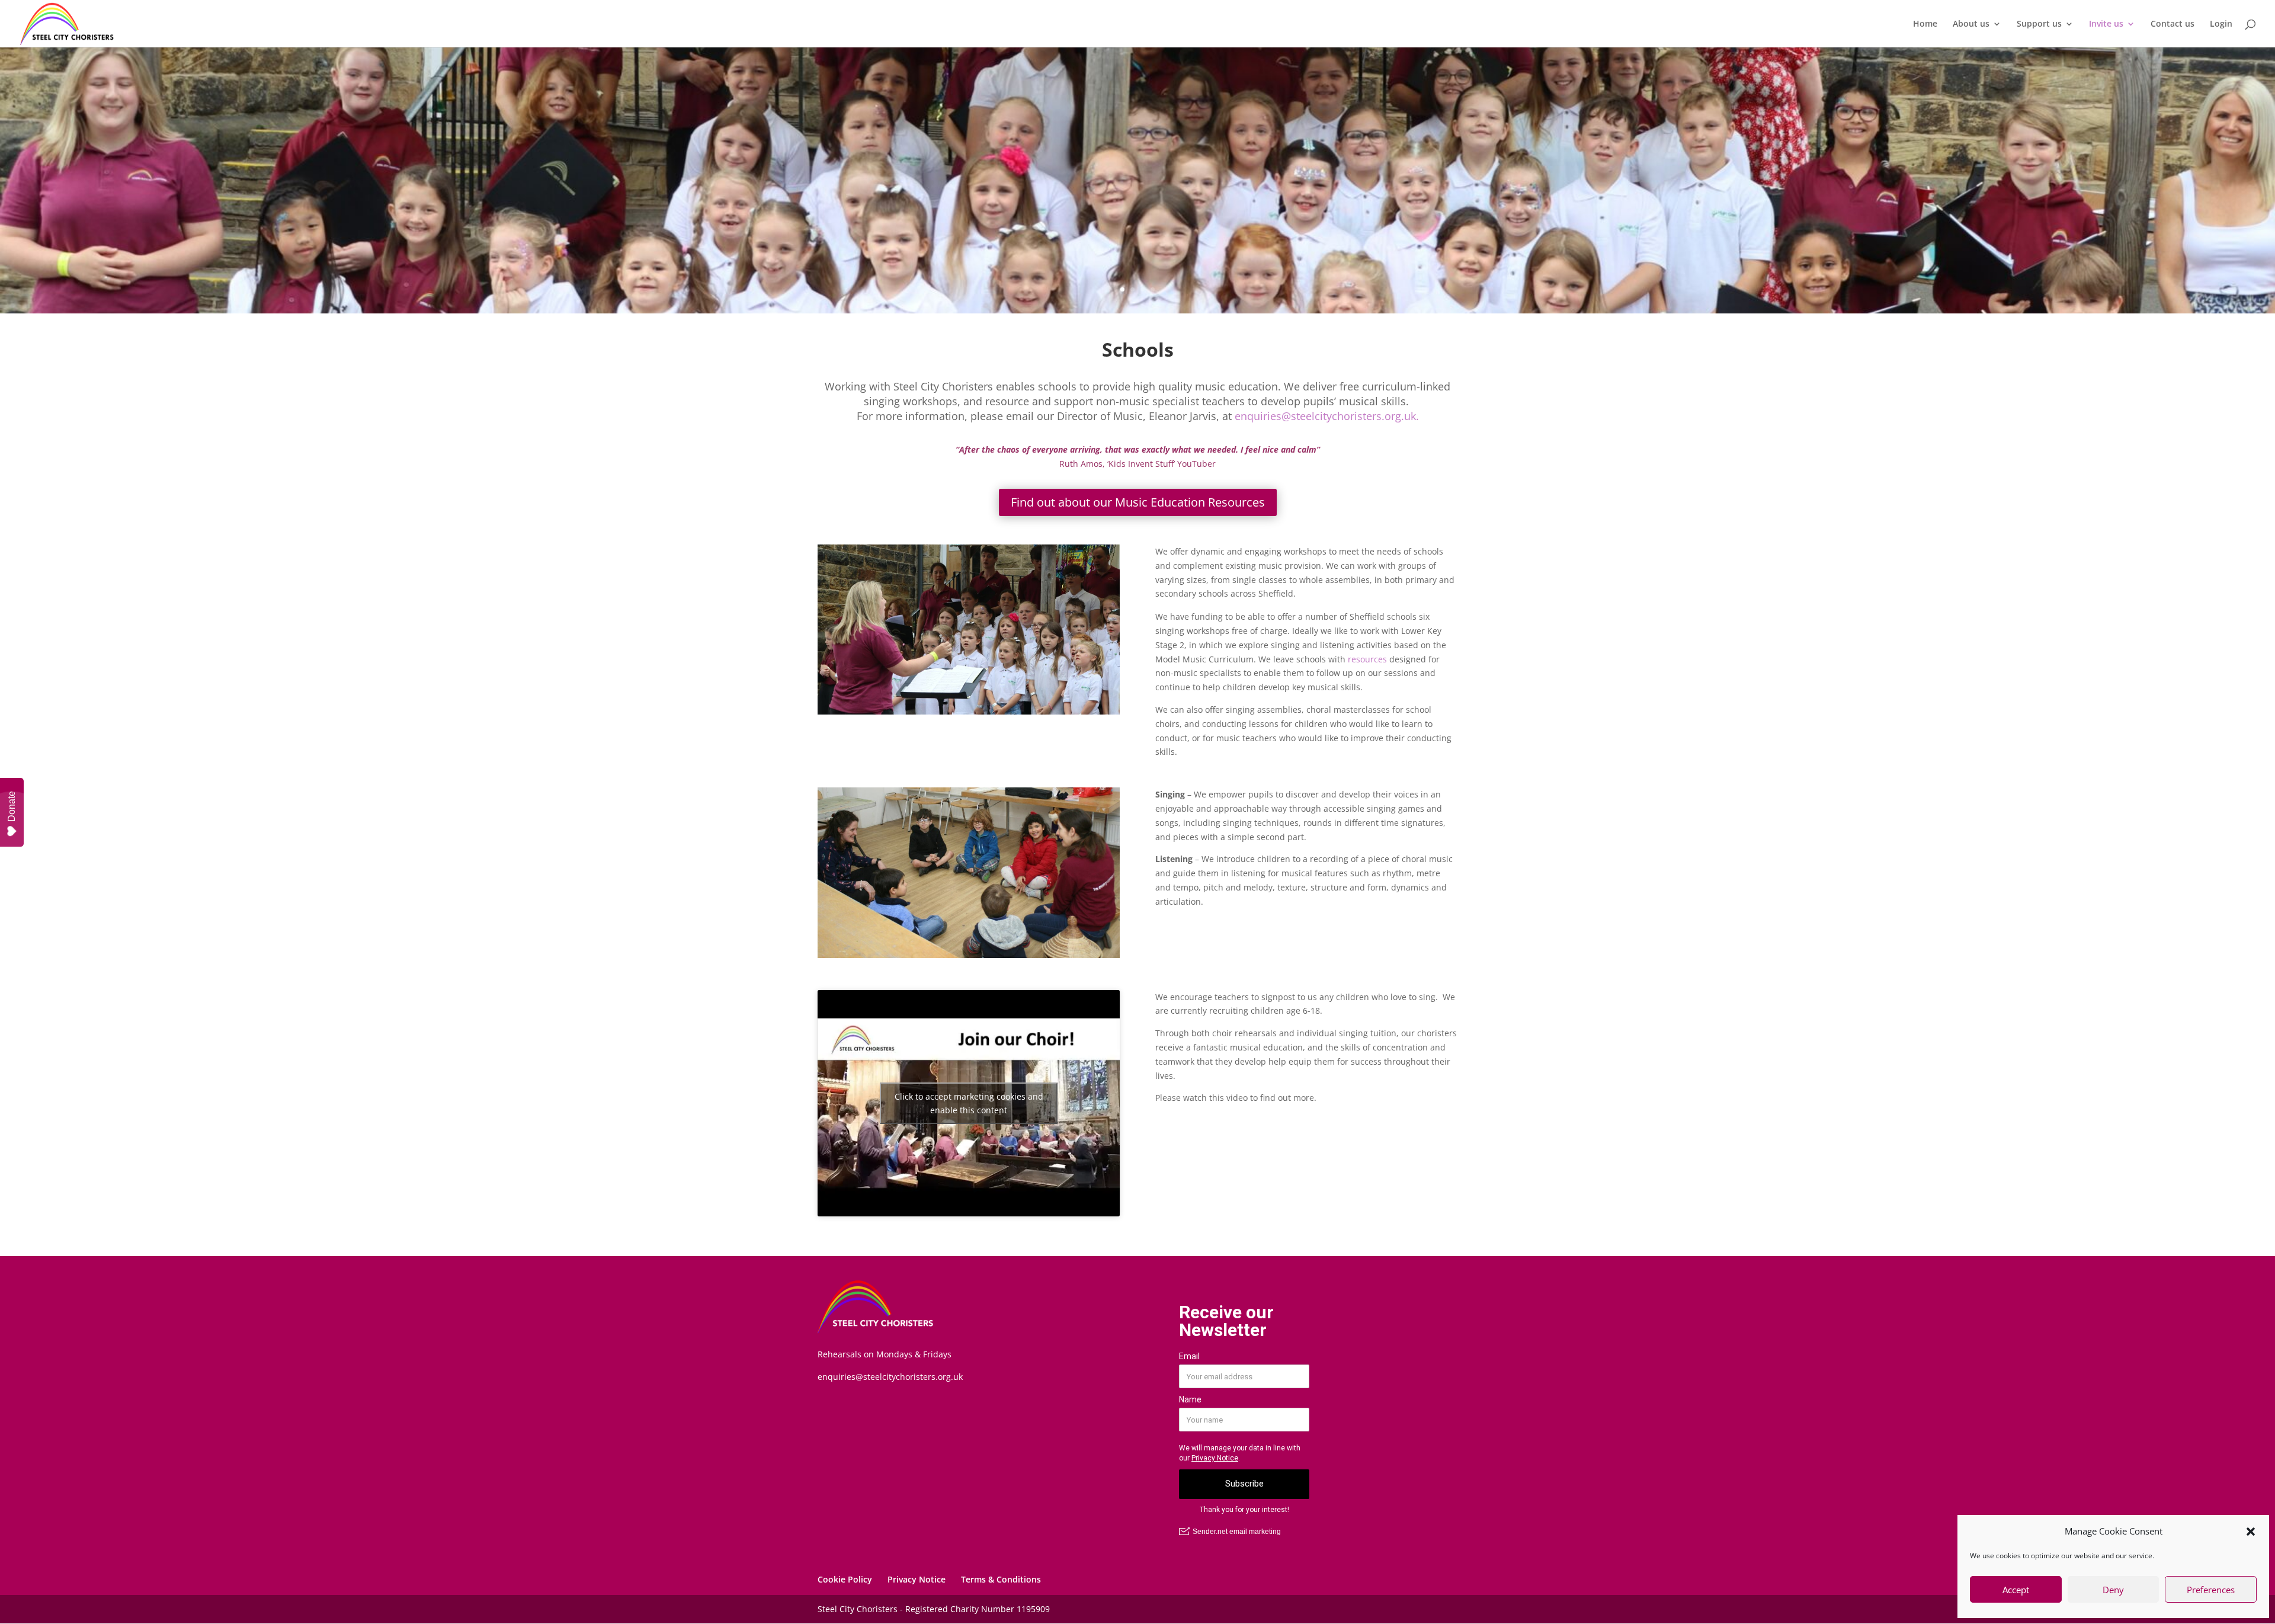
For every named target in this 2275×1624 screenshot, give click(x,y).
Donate (12, 806)
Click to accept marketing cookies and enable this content (969, 1103)
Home (1925, 24)
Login (2221, 24)
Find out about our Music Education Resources (1138, 502)
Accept (2016, 1590)
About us (1971, 24)
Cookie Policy (845, 1579)
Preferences (2211, 1590)
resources (1367, 659)
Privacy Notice (917, 1579)
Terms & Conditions (1001, 1579)
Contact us (2173, 24)
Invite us (2106, 24)
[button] (2251, 1532)
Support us (2039, 24)
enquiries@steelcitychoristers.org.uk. (1327, 416)
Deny (2113, 1590)
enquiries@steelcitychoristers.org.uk (890, 1377)
